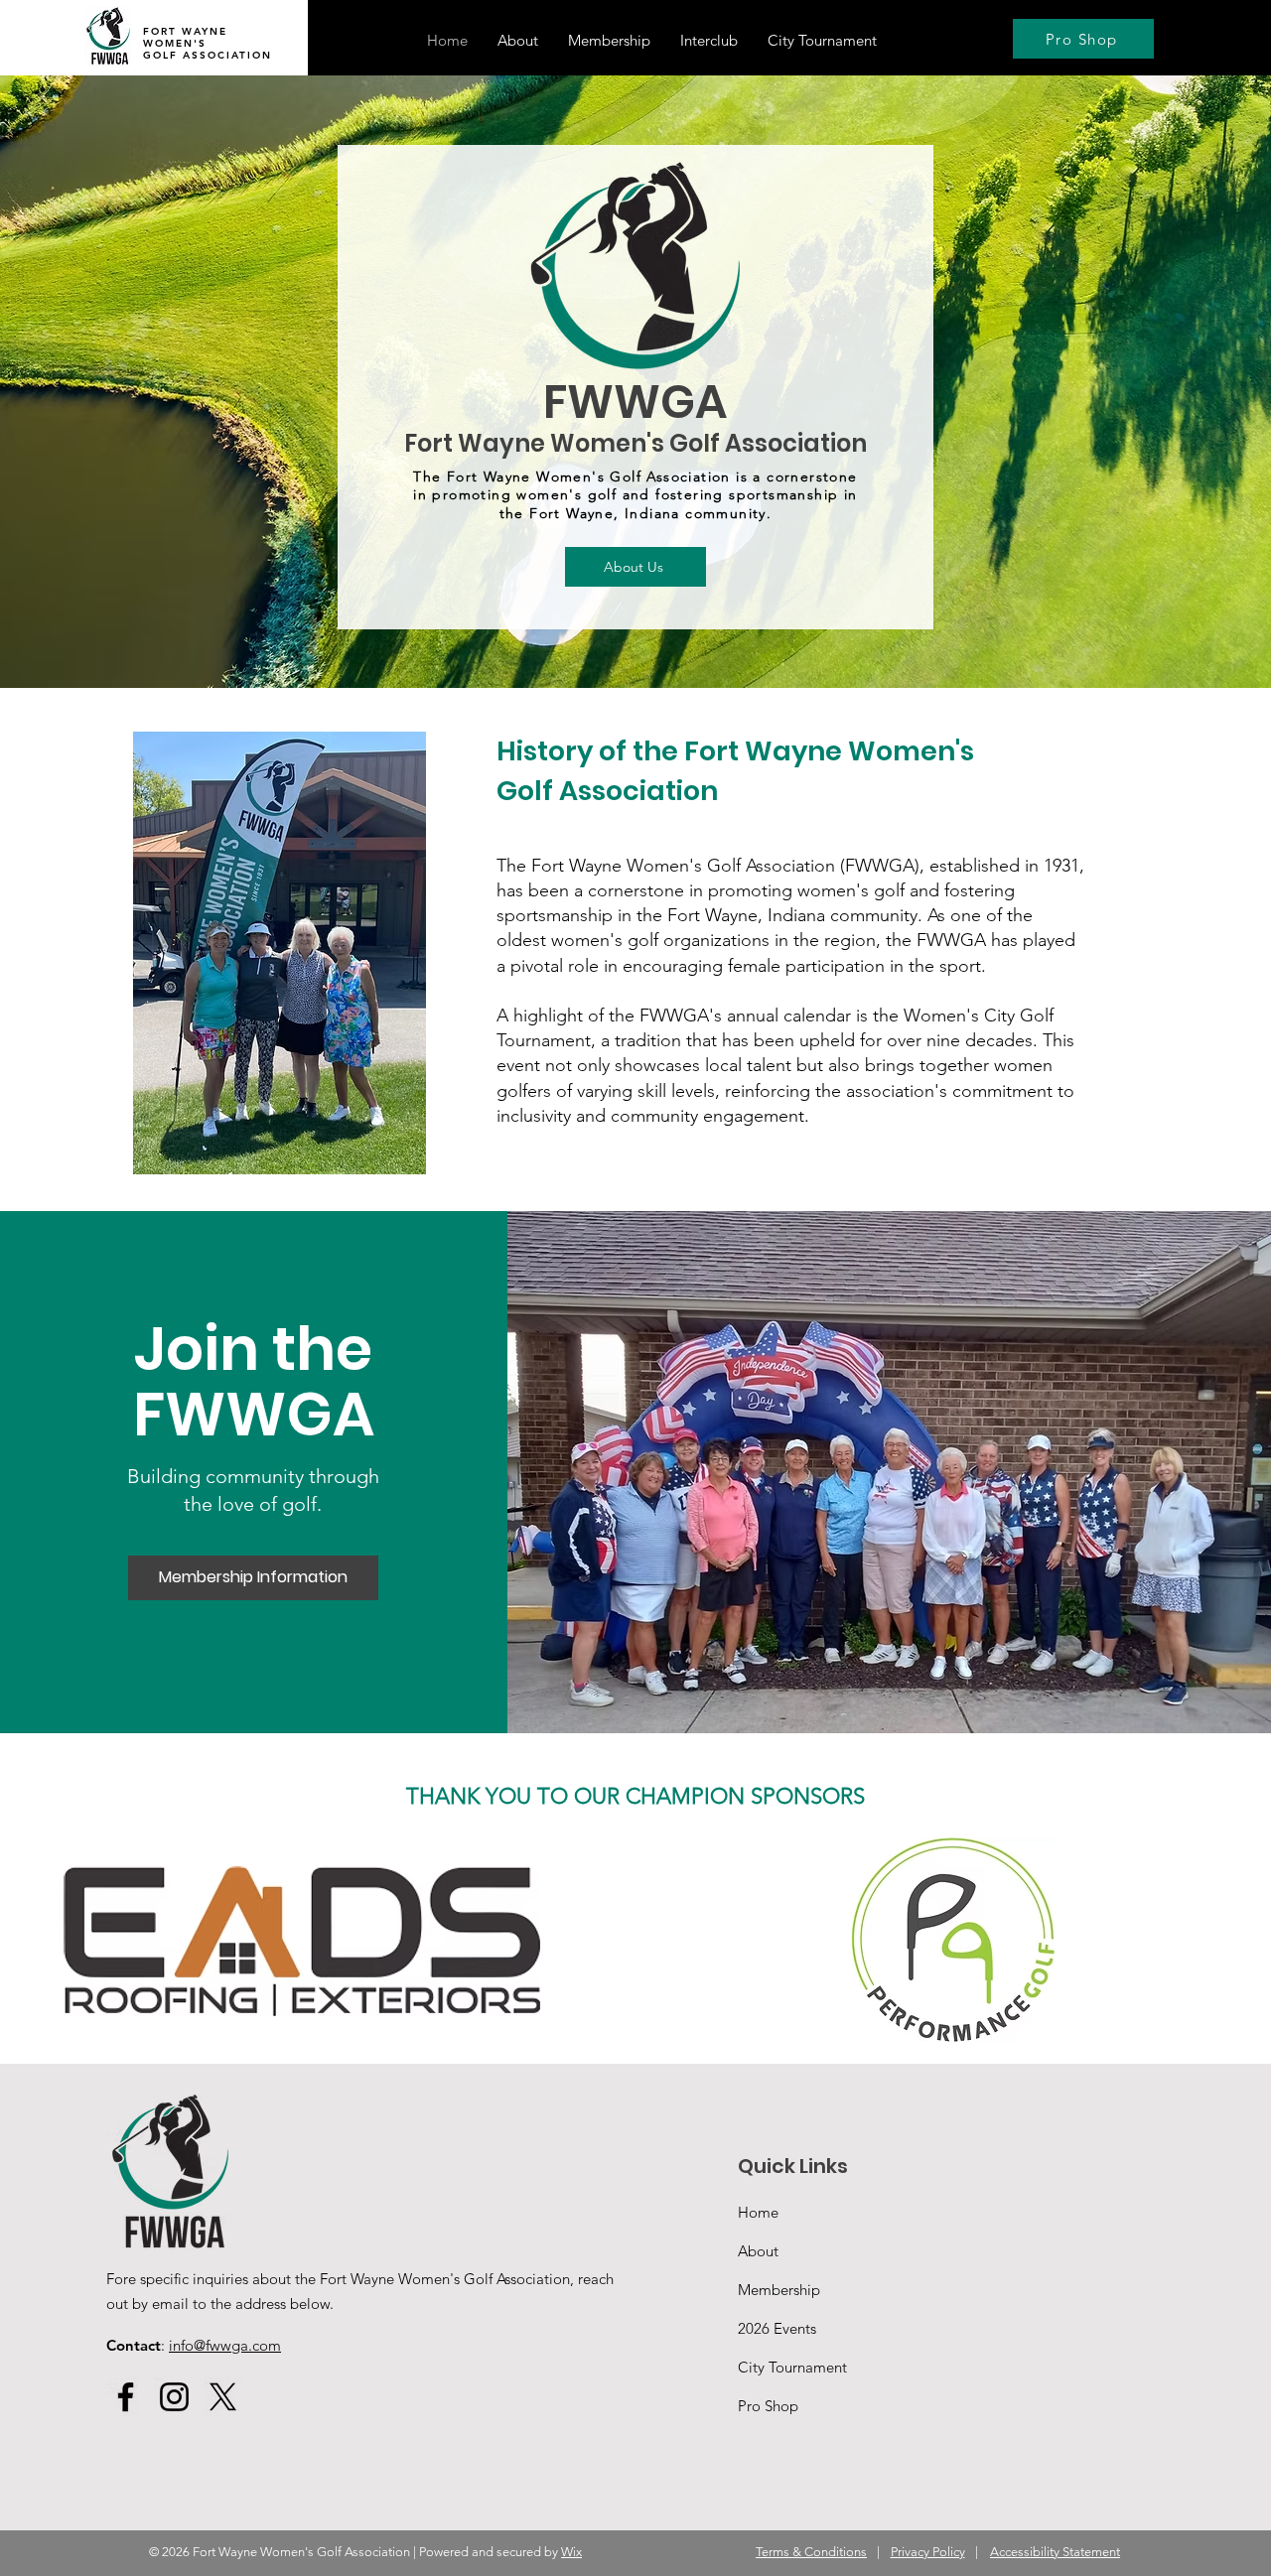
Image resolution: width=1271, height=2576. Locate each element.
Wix (571, 2552)
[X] (223, 2397)
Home (758, 2212)
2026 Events (777, 2328)
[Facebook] (126, 2397)
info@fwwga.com (225, 2345)
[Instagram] (174, 2397)
